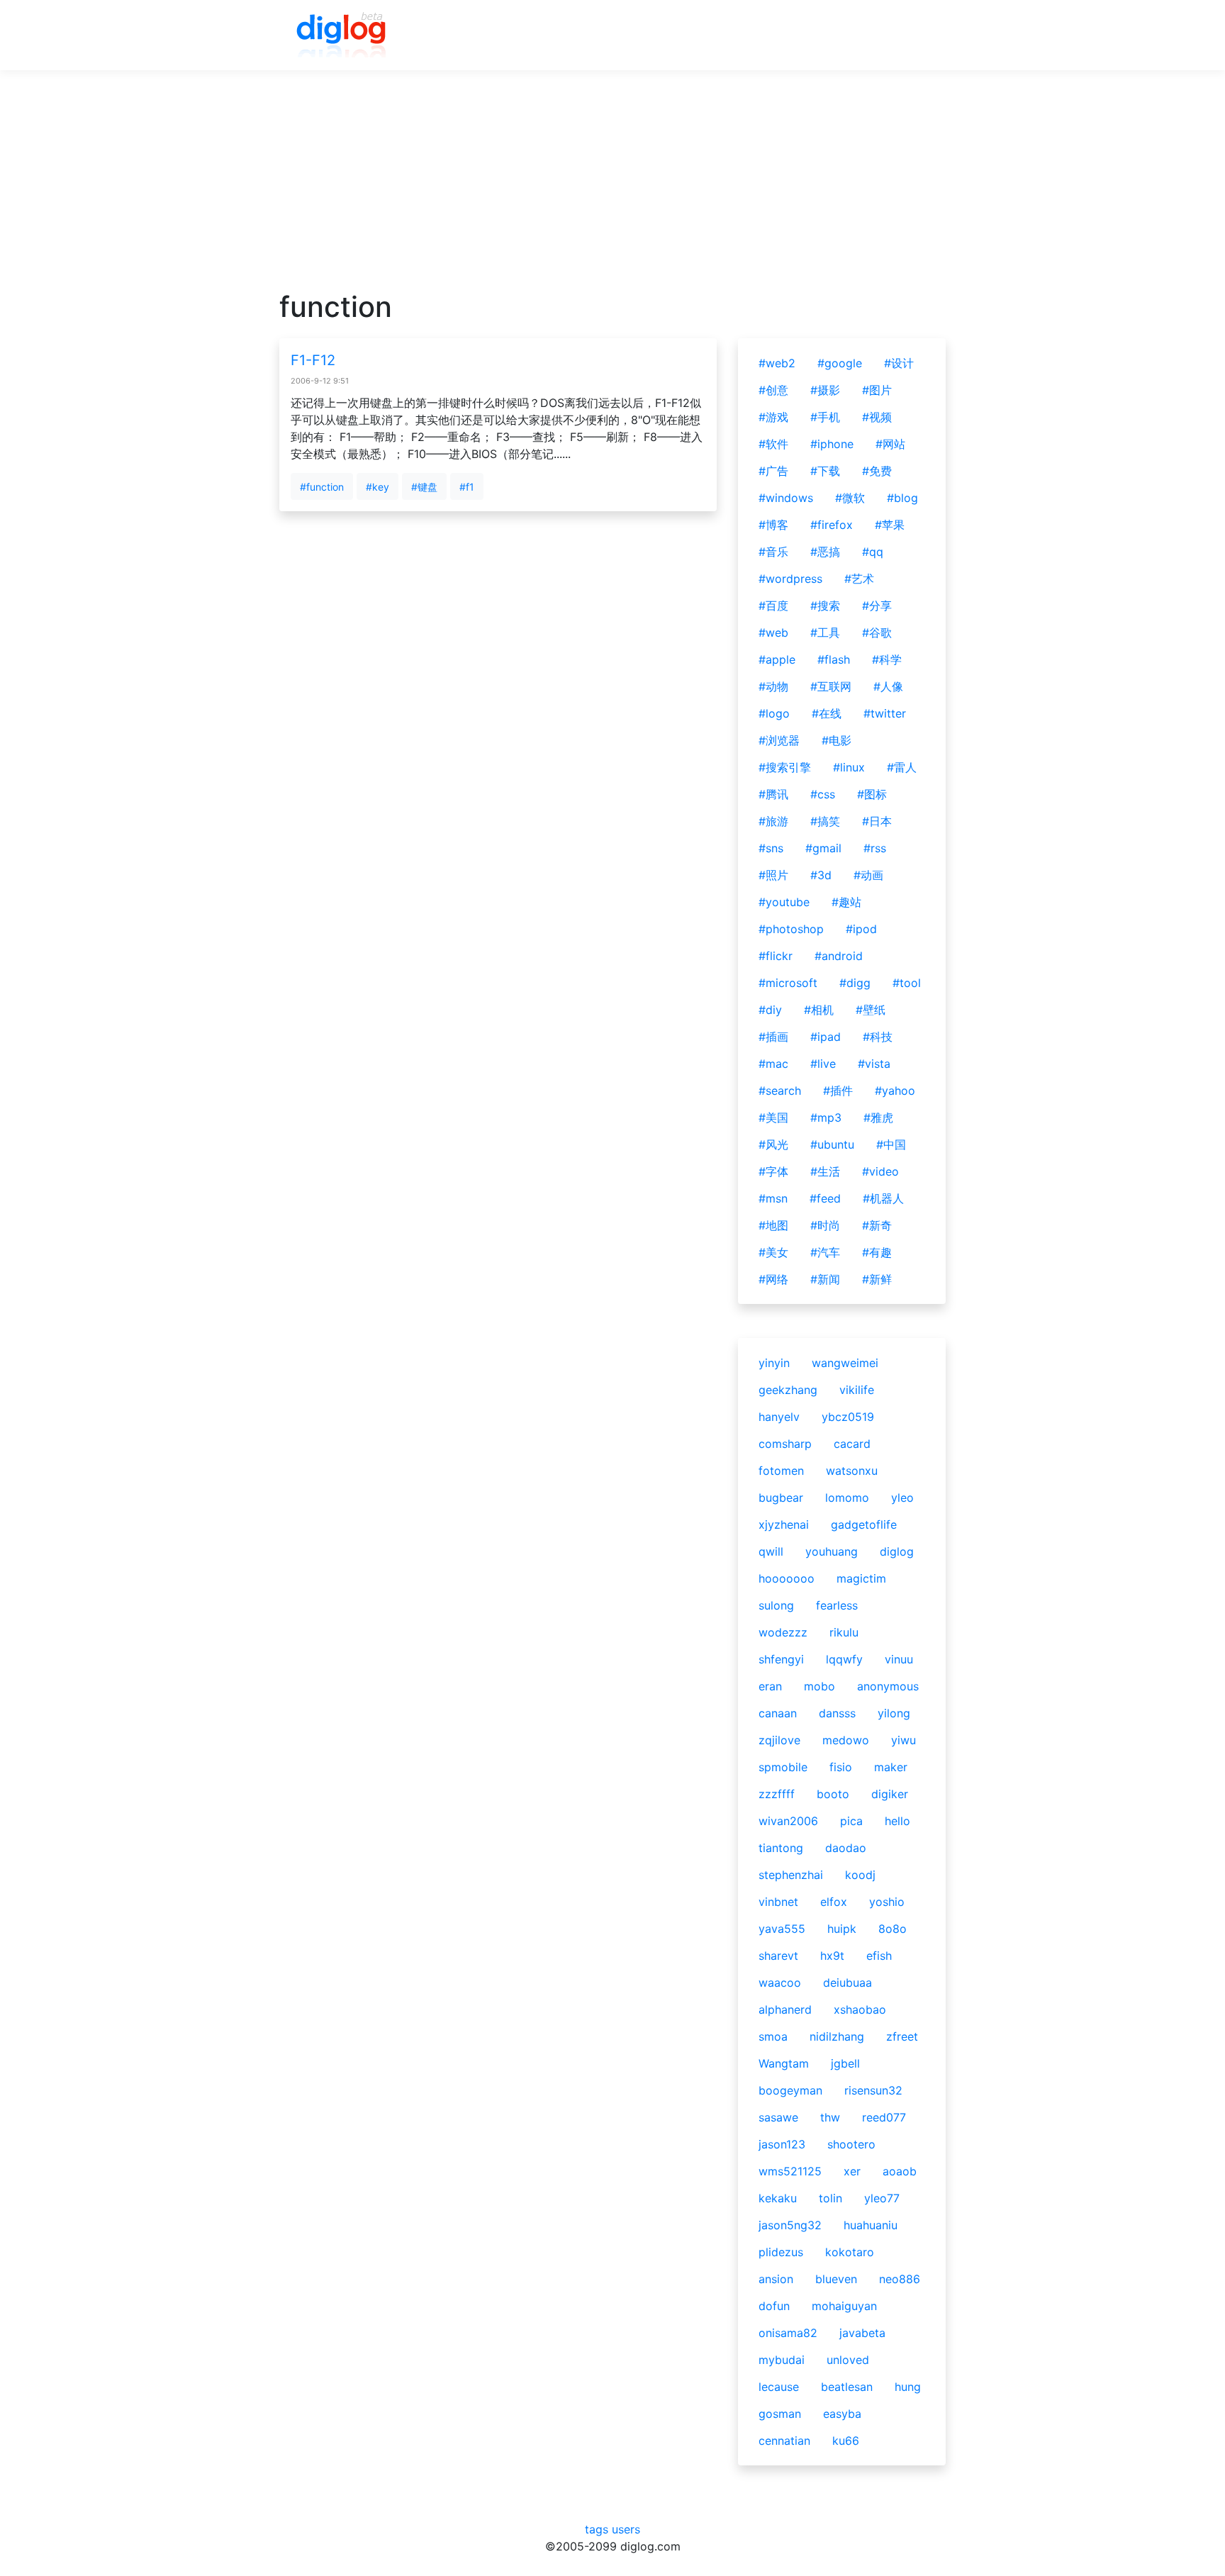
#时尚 (825, 1225)
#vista (874, 1064)
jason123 (782, 2144)
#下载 (825, 471)
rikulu (844, 1632)
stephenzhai (791, 1875)
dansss (837, 1713)
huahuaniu (871, 2225)
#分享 (877, 606)
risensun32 (873, 2090)
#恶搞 (825, 552)
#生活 (825, 1171)
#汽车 (825, 1252)
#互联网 (831, 686)
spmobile (783, 1767)
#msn (773, 1198)
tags (597, 2529)
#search (780, 1091)
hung (908, 2387)
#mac (773, 1064)
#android (839, 956)
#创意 (773, 390)
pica (851, 1821)
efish (879, 1956)
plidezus (781, 2252)
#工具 (825, 632)
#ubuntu (832, 1144)
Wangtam (784, 2063)
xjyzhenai (784, 1524)
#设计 (899, 363)
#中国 (891, 1144)
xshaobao (860, 2009)
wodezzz (783, 1632)
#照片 (773, 875)
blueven (836, 2279)
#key (377, 487)
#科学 (887, 659)
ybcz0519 (848, 1417)
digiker (890, 1794)
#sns (771, 848)
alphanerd (785, 2009)
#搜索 (825, 606)
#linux (849, 767)
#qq (873, 552)
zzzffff (777, 1794)
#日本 (877, 821)
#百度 (773, 606)
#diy (770, 1010)
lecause (779, 2387)
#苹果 (890, 525)
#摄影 (825, 390)
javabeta (862, 2333)
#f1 (467, 487)
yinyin (774, 1363)
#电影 (837, 740)
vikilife (857, 1390)
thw (830, 2117)
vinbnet (778, 1902)
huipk (842, 1929)
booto (833, 1794)
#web (773, 632)
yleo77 (882, 2198)
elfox (834, 1902)
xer (852, 2171)
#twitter (885, 713)
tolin (830, 2198)
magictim (861, 1578)
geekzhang (788, 1390)
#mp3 (826, 1117)
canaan (778, 1713)
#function (322, 487)
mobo (820, 1686)
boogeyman (790, 2090)
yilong (894, 1713)
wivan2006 (788, 1821)
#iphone (832, 444)
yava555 (782, 1929)
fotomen (781, 1471)
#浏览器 (779, 740)
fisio (841, 1767)
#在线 (827, 713)
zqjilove (779, 1740)
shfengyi (781, 1659)
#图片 (877, 390)
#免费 (877, 471)
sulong (776, 1605)
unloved (848, 2360)
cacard (852, 1444)
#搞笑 (825, 821)
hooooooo (787, 1578)
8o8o (893, 1929)
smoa (773, 2036)
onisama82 (788, 2333)
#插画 (773, 1037)
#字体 (773, 1171)
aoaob (900, 2171)
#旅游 (773, 821)
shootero (851, 2144)
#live (823, 1064)
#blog (902, 498)
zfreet (902, 2036)
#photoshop (791, 929)
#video (880, 1171)
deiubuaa (848, 1983)
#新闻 (825, 1279)
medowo (846, 1740)
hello (897, 1821)
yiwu (904, 1740)
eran (770, 1686)
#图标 (872, 794)
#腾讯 (773, 794)
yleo (902, 1498)
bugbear (781, 1498)
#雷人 (902, 767)
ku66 (846, 2441)
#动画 (868, 875)
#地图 (773, 1225)
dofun (774, 2306)
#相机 (819, 1010)
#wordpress (790, 579)
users (626, 2529)
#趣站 (846, 902)
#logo (774, 713)
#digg (855, 983)
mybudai (782, 2360)
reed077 (884, 2117)
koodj (860, 1875)
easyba (842, 2414)
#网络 (773, 1279)
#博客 (773, 525)
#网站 (890, 444)
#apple (777, 659)
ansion (776, 2279)
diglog (897, 1551)
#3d (821, 875)
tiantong (781, 1848)
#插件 (838, 1091)
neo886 (900, 2279)
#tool (907, 983)
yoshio (887, 1902)
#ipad (826, 1037)
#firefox (832, 525)
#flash (834, 659)
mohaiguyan (844, 2306)
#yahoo (895, 1091)
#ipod (861, 929)
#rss (875, 848)
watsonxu (852, 1471)
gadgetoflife (864, 1524)
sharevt (778, 1956)
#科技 (878, 1037)
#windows (786, 498)
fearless (837, 1605)
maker (891, 1767)
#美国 (773, 1117)
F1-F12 (313, 360)
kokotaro (850, 2252)
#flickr (776, 956)
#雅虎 (878, 1117)
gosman (780, 2414)
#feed (825, 1198)
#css (823, 794)
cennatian (784, 2441)
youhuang (832, 1551)
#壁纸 (871, 1010)
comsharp (785, 1444)
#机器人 (883, 1198)
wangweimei (845, 1363)
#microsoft (788, 983)
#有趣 (877, 1252)
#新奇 (877, 1225)
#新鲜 (877, 1279)
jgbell (845, 2063)
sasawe (778, 2117)
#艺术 (859, 579)
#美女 (773, 1252)
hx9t (832, 1956)
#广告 (773, 471)
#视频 (877, 417)
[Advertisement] (612, 191)
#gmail (823, 848)
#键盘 (424, 487)
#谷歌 (877, 632)
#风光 (773, 1144)
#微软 (850, 498)
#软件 (773, 444)
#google (840, 363)
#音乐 (773, 552)
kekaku (778, 2198)
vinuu (899, 1659)
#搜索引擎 (785, 767)
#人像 (888, 686)
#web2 (777, 363)
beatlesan (847, 2387)
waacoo (780, 1983)
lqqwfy (844, 1659)
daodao (846, 1848)
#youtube (784, 902)
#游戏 (773, 417)
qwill (771, 1551)
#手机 (825, 417)
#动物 (773, 686)
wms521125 (790, 2171)
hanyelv (779, 1417)
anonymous (888, 1686)
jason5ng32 (790, 2225)
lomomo (847, 1498)
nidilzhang (837, 2036)
